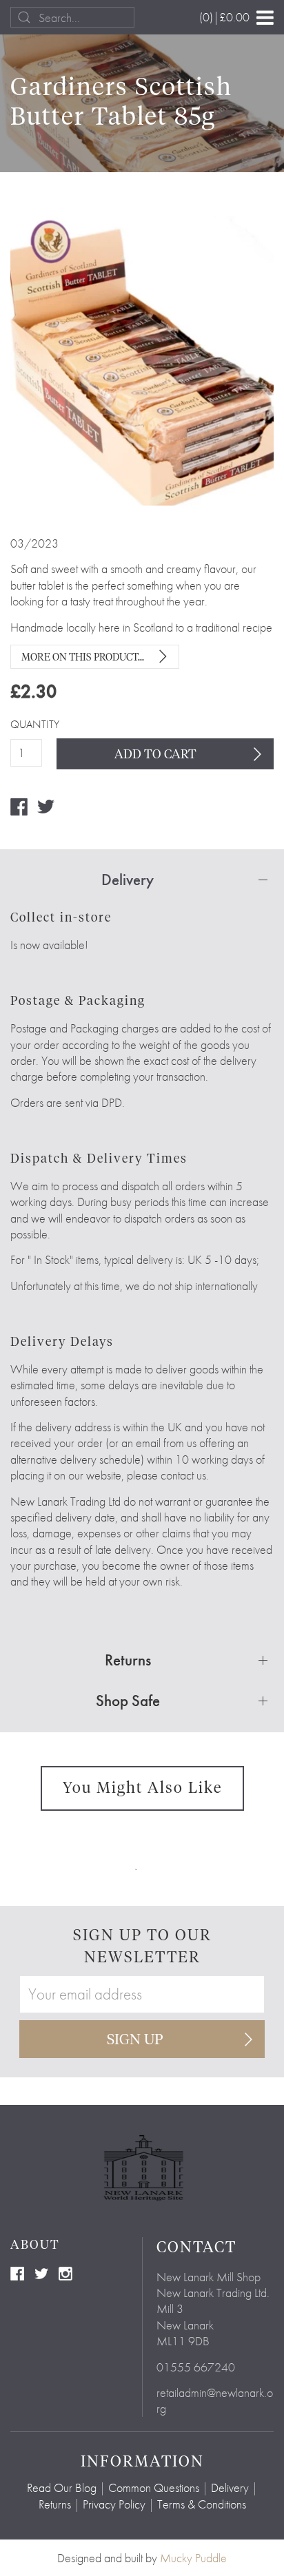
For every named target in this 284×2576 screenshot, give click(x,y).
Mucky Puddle (193, 2558)
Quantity (26, 725)
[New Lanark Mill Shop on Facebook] (17, 2272)
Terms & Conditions (202, 2504)
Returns (55, 2504)
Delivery (230, 2487)
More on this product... (83, 658)
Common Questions (154, 2487)
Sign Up (135, 2040)
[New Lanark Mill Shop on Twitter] (41, 2272)
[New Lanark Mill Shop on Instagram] (65, 2272)
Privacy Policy (114, 2504)
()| (224, 17)
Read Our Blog (62, 2487)
